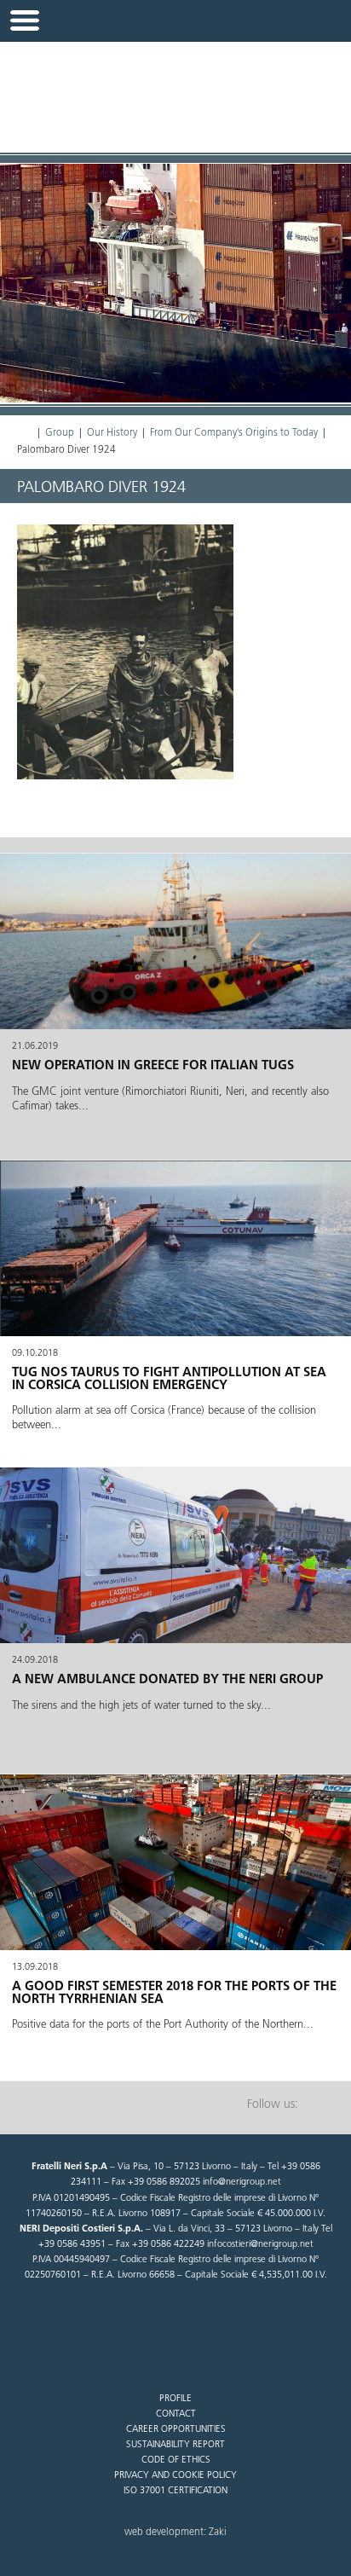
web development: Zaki (175, 2533)
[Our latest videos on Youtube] (321, 2105)
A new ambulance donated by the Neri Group (167, 1680)
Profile (175, 2399)
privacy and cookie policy (175, 2476)
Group (60, 433)
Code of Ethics (176, 2460)
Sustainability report (175, 2445)
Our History (112, 433)
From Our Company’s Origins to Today (234, 433)
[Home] (25, 433)
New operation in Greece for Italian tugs (153, 1066)
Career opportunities (176, 2430)
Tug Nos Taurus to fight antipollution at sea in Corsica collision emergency (169, 1379)
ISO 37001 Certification (175, 2491)
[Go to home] (175, 88)
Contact (176, 2414)
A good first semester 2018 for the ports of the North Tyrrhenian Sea (174, 1993)
